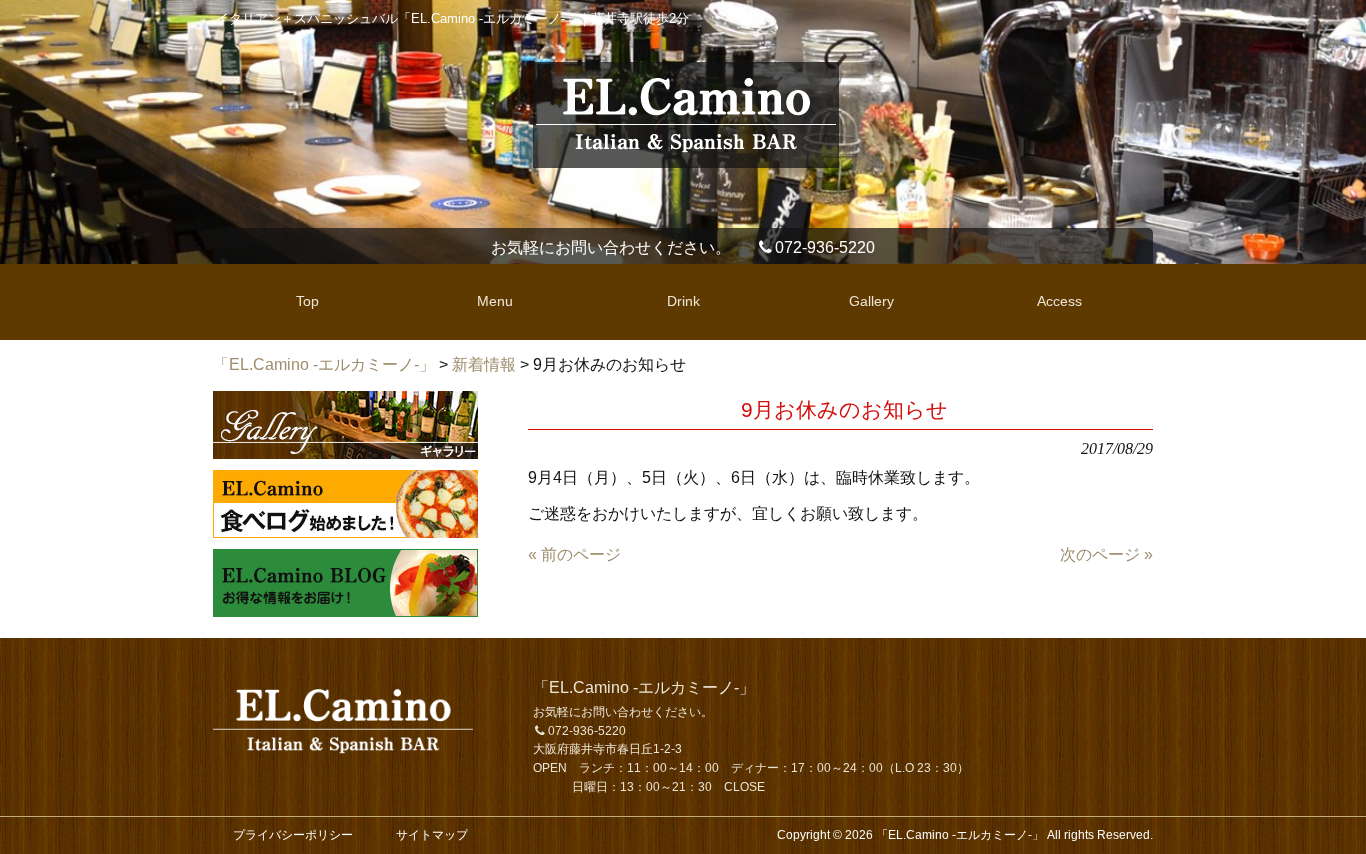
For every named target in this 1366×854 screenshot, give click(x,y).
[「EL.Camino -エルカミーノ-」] (686, 159)
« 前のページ (574, 554)
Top (1318, 806)
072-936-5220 (825, 247)
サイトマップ (432, 835)
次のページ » (1106, 554)
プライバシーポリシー (293, 835)
